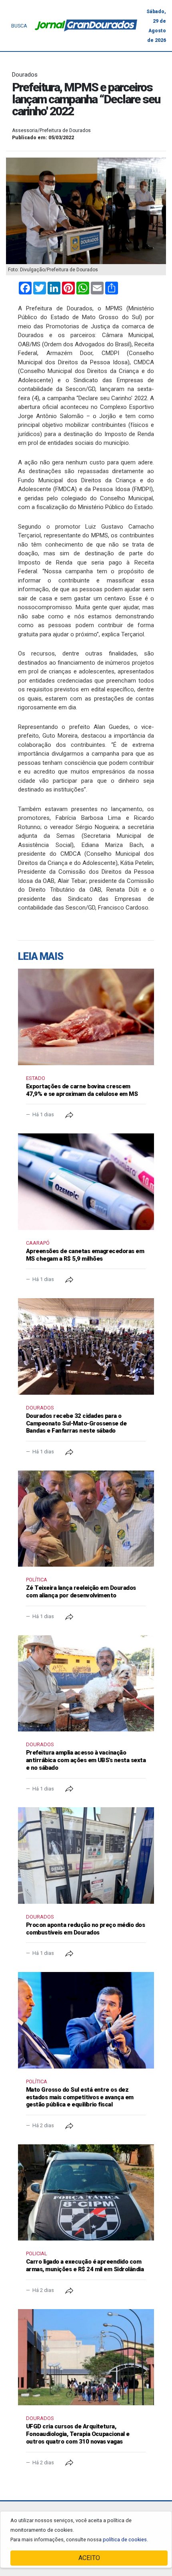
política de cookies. (125, 2539)
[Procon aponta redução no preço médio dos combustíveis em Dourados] (86, 1856)
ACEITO (89, 2558)
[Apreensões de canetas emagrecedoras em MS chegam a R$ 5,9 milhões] (86, 1182)
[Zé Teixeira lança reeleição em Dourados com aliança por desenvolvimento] (86, 1519)
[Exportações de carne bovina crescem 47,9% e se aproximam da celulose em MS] (86, 1017)
